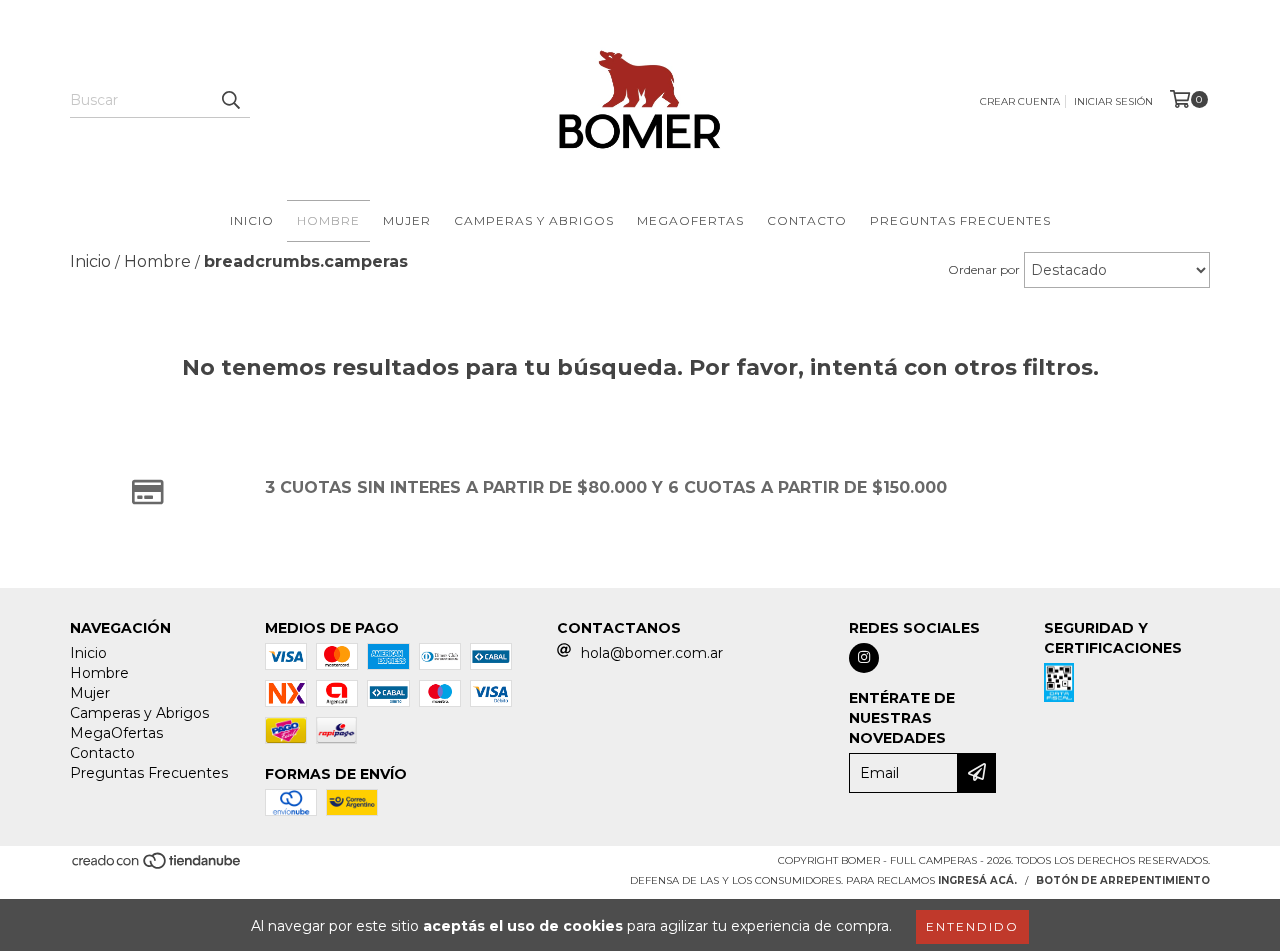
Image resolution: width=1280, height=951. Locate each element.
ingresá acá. (977, 880)
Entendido (972, 926)
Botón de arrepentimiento (1123, 880)
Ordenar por (984, 269)
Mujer (407, 220)
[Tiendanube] (157, 866)
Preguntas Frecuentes (960, 220)
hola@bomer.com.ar (652, 653)
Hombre (328, 220)
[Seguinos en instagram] (864, 658)
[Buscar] (230, 100)
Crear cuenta (1020, 101)
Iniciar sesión (1113, 101)
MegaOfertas (690, 220)
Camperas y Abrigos (534, 220)
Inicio (252, 220)
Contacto (807, 220)
